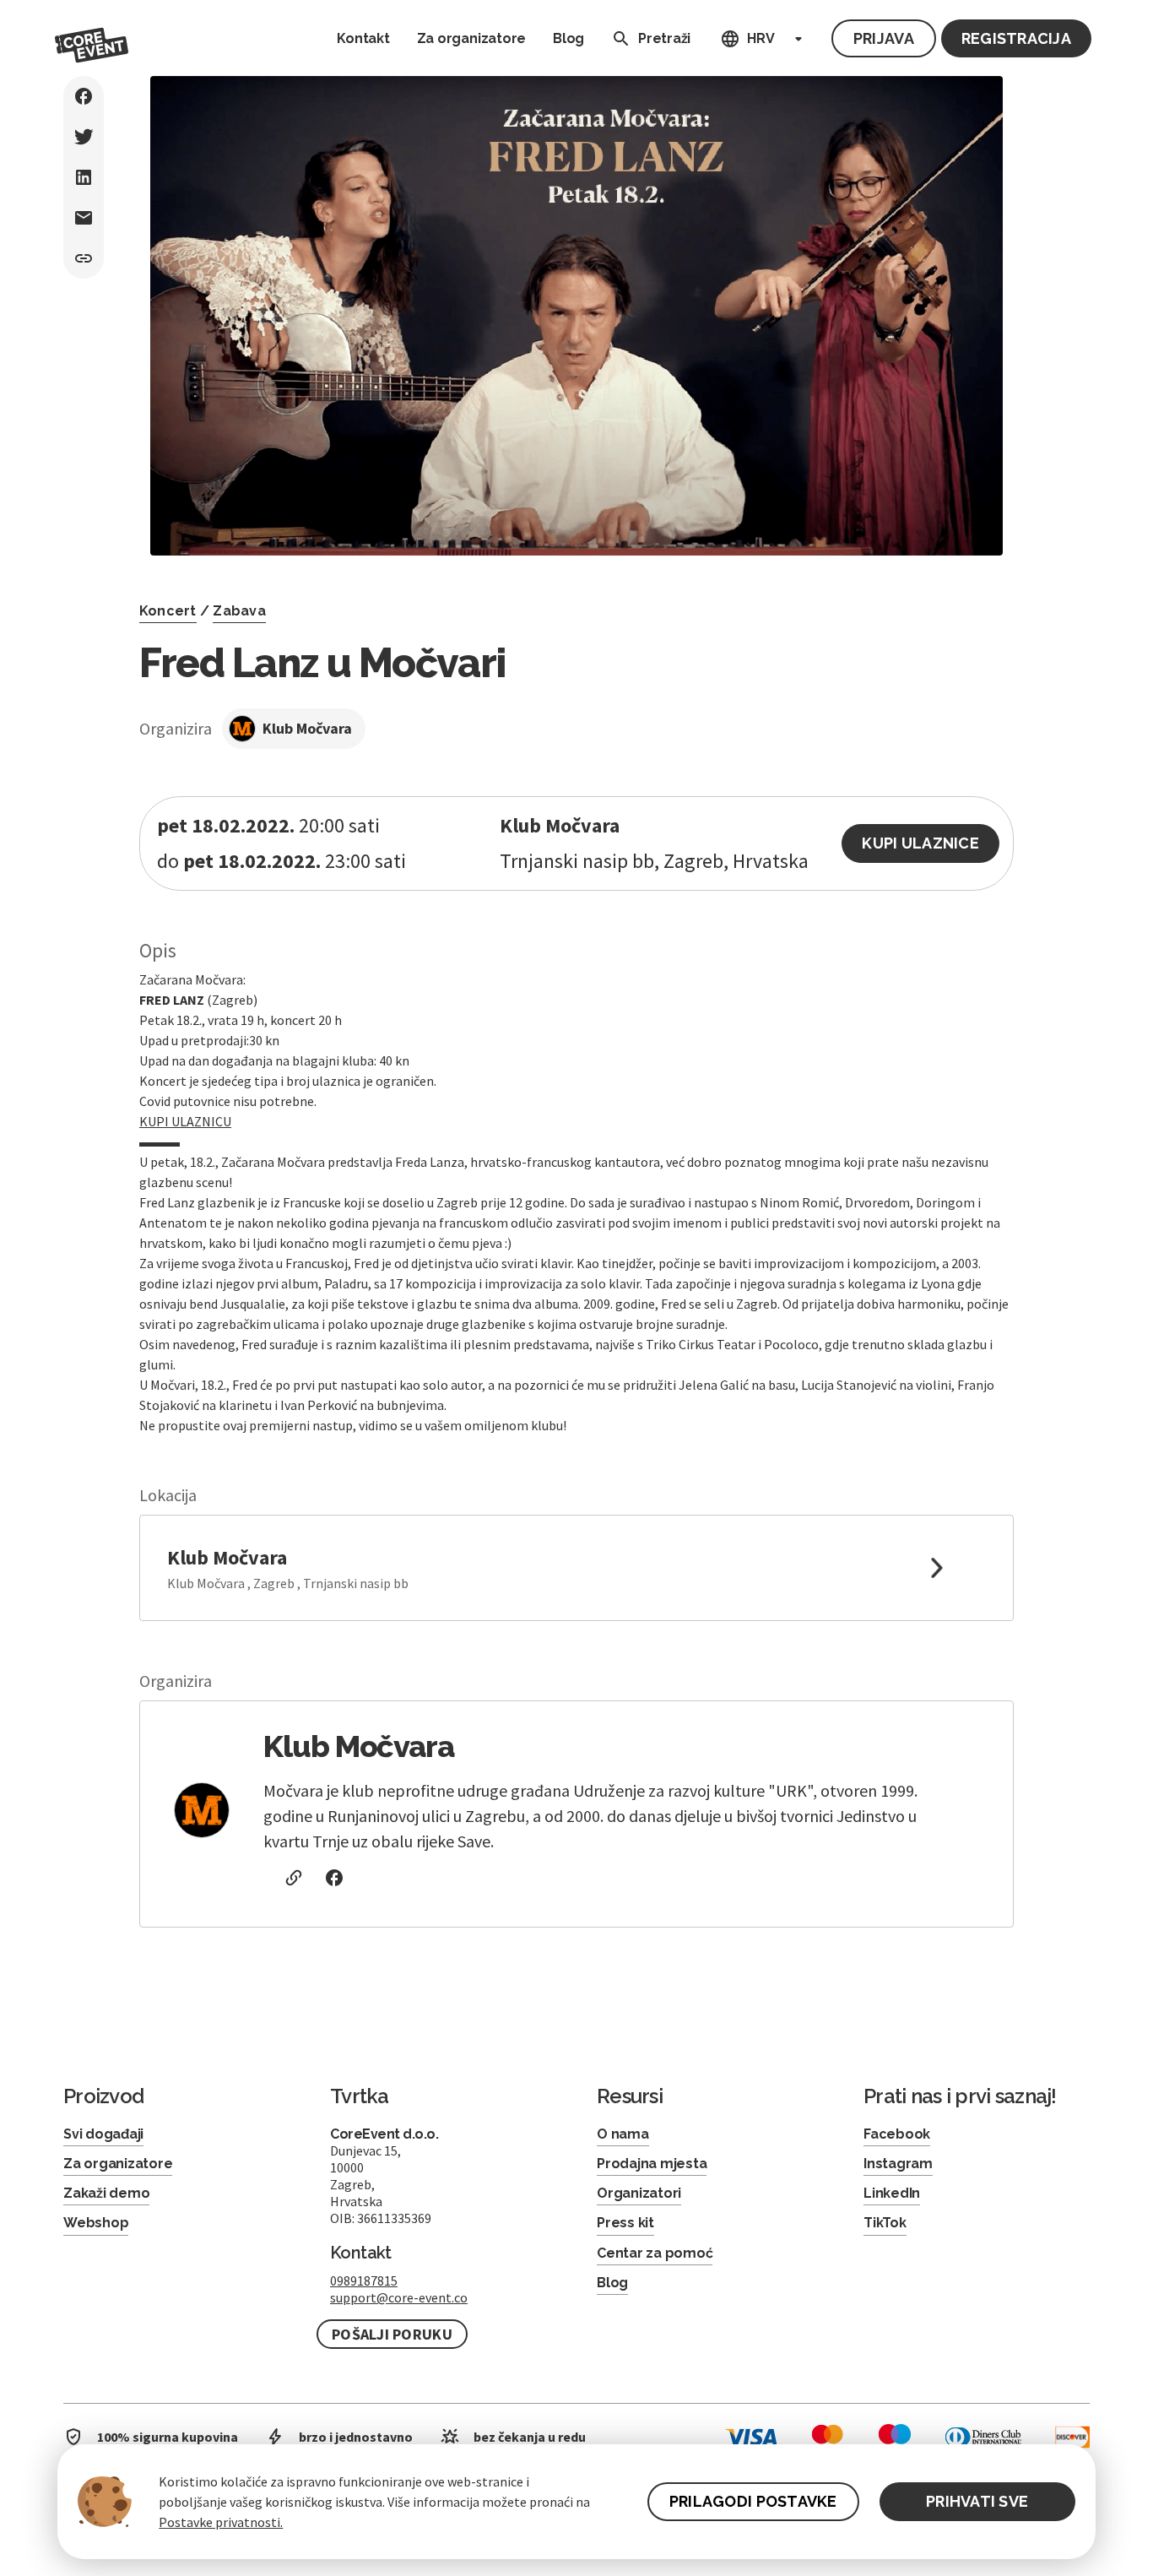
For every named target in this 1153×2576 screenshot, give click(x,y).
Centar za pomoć (655, 2253)
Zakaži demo (106, 2193)
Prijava (884, 38)
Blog (568, 38)
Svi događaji (103, 2134)
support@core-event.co (399, 2297)
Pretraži (664, 38)
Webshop (96, 2223)
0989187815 (364, 2280)
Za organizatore (471, 38)
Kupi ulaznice (920, 843)
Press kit (625, 2223)
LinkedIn (892, 2193)
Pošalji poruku (392, 2334)
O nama (623, 2134)
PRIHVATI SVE (977, 2501)
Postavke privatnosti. (221, 2522)
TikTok (885, 2223)
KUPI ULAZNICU (185, 1121)
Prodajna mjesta (652, 2164)
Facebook (897, 2134)
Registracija (1016, 38)
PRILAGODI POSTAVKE (753, 2501)
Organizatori (639, 2193)
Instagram (898, 2164)
